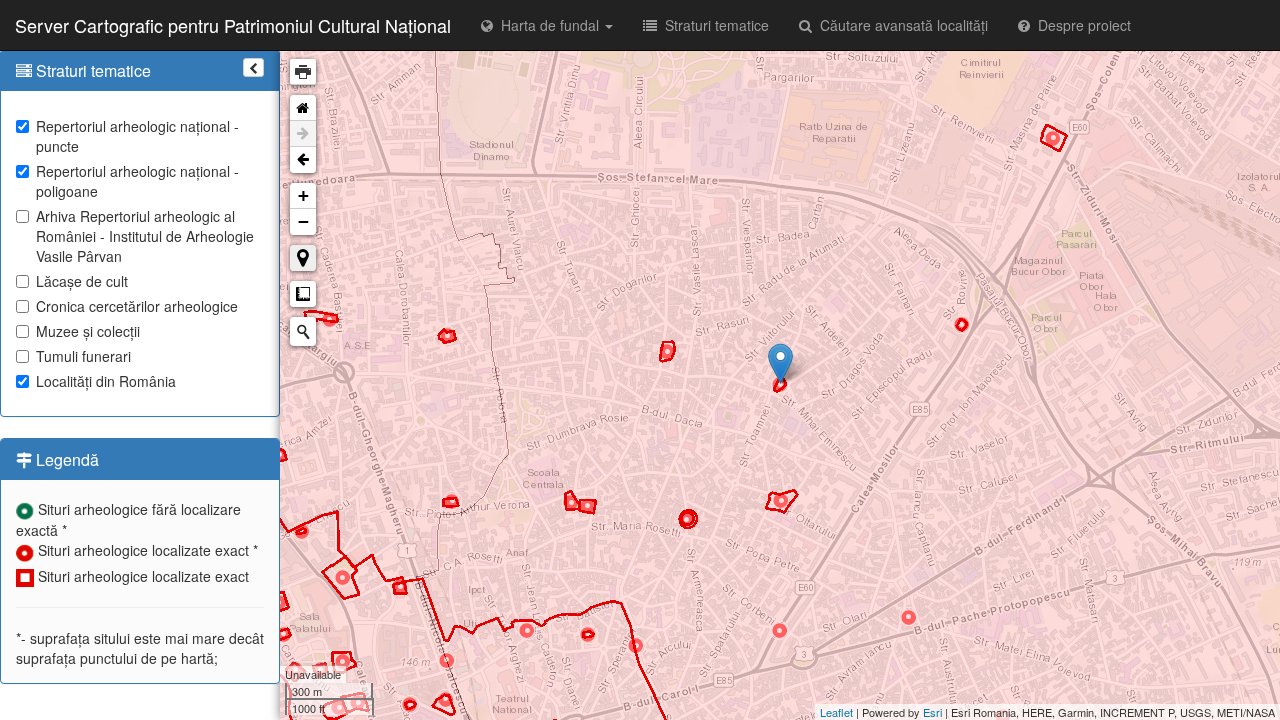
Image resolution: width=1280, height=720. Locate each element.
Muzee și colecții (88, 331)
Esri (932, 712)
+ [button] (303, 195)
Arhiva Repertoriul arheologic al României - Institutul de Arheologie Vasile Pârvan (145, 236)
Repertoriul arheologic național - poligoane (137, 181)
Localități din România (106, 381)
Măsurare (303, 294)
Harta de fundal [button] (548, 25)
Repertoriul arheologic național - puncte (137, 136)
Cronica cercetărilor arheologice (137, 306)
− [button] (303, 221)
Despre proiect (1080, 25)
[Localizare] (303, 258)
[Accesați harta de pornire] (303, 108)
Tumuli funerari (83, 356)
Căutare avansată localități (900, 25)
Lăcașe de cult (82, 281)
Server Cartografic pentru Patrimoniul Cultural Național (233, 25)
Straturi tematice (713, 25)
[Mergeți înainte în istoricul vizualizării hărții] (303, 134)
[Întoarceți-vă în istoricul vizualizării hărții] (303, 160)
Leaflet (836, 712)
